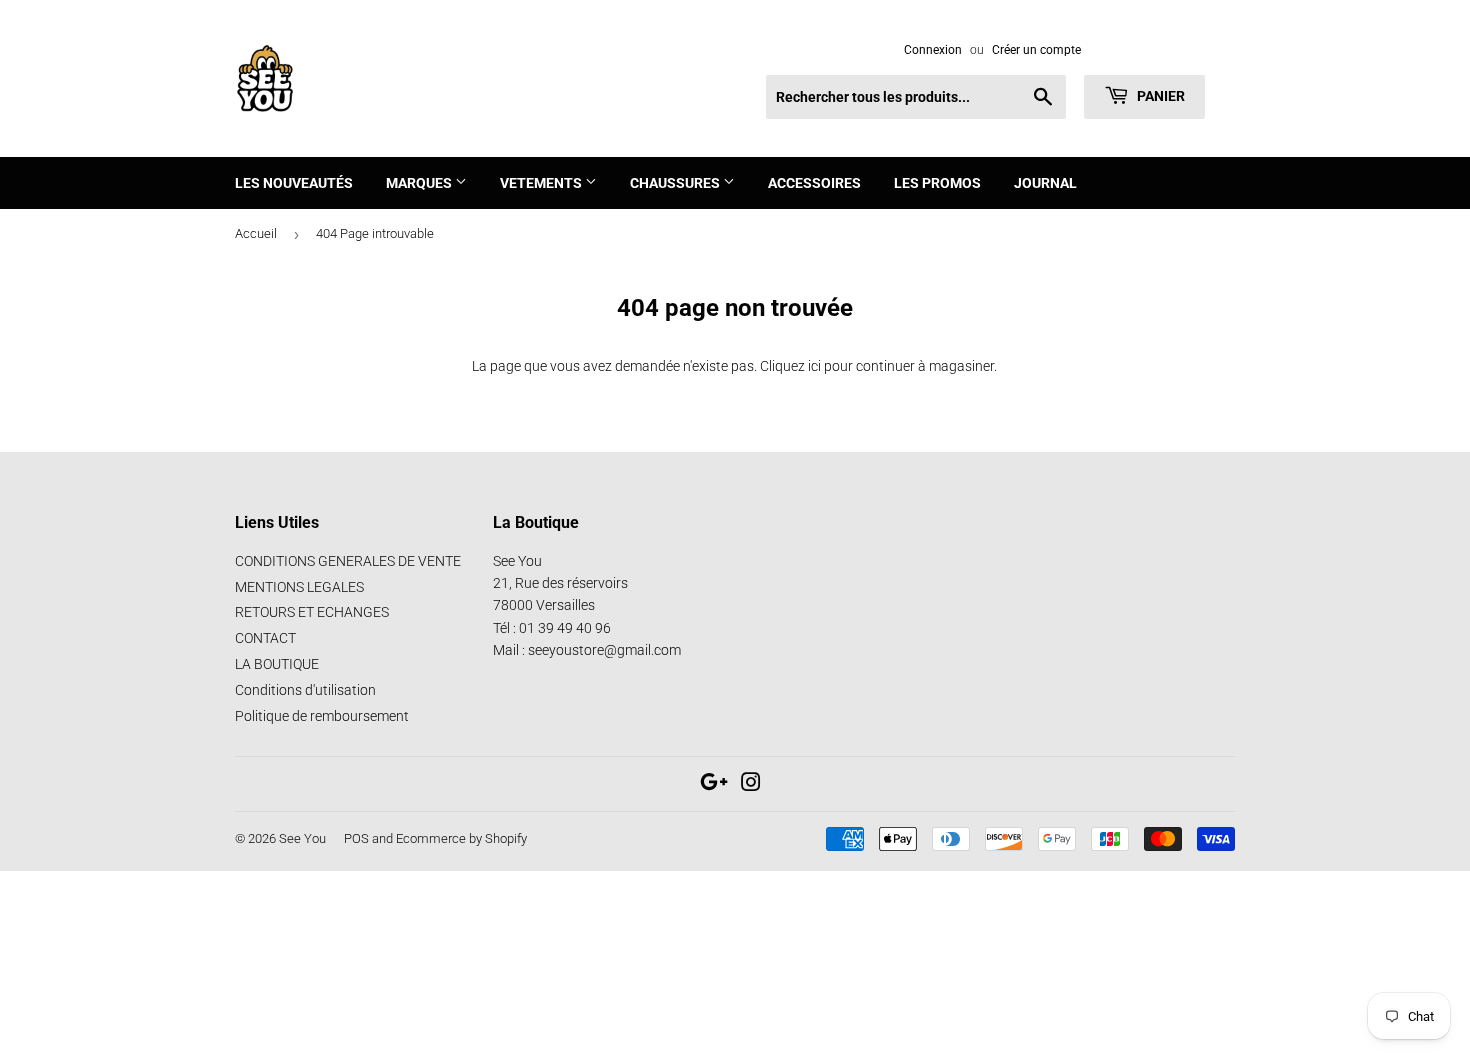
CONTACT (265, 638)
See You (302, 838)
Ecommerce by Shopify (461, 838)
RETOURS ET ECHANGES (312, 612)
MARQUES (420, 183)
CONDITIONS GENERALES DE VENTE (348, 561)
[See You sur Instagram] (751, 785)
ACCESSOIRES (814, 183)
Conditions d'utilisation (305, 690)
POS (356, 838)
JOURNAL (1045, 183)
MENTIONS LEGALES (299, 587)
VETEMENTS (542, 183)
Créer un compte (1036, 50)
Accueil (256, 233)
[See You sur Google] (714, 785)
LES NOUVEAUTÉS (294, 183)
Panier (1159, 96)
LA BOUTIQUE (277, 664)
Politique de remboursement (322, 716)
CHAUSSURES (676, 183)
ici (814, 366)
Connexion (933, 50)
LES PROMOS (937, 183)
